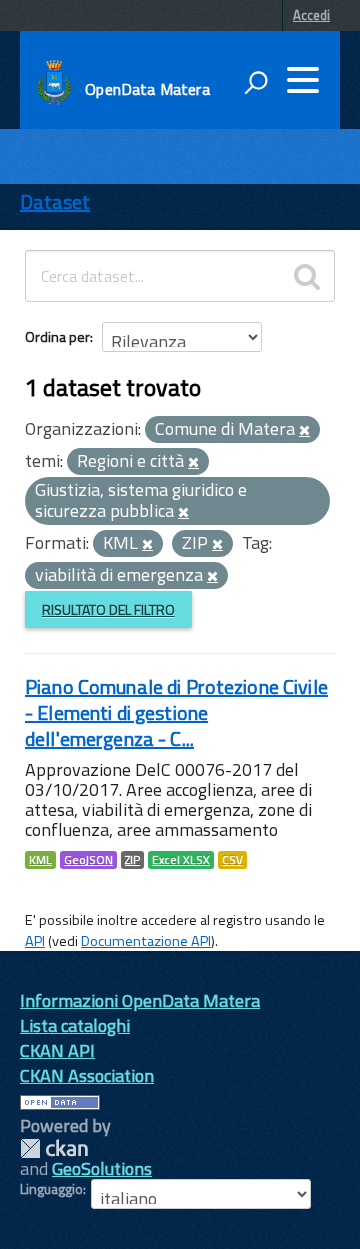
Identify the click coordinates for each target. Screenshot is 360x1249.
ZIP (132, 860)
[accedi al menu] (303, 80)
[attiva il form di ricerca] (256, 82)
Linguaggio (51, 1189)
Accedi (311, 15)
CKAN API (57, 1050)
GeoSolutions (102, 1168)
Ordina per (57, 336)
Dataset (55, 201)
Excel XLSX (181, 860)
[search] (307, 276)
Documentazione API (146, 941)
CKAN (54, 1148)
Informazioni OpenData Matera (140, 1000)
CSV (232, 860)
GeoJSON (88, 860)
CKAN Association (87, 1075)
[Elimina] (304, 431)
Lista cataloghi (75, 1025)
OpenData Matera (147, 89)
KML (40, 860)
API (35, 941)
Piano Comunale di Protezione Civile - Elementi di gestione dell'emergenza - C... (176, 712)
